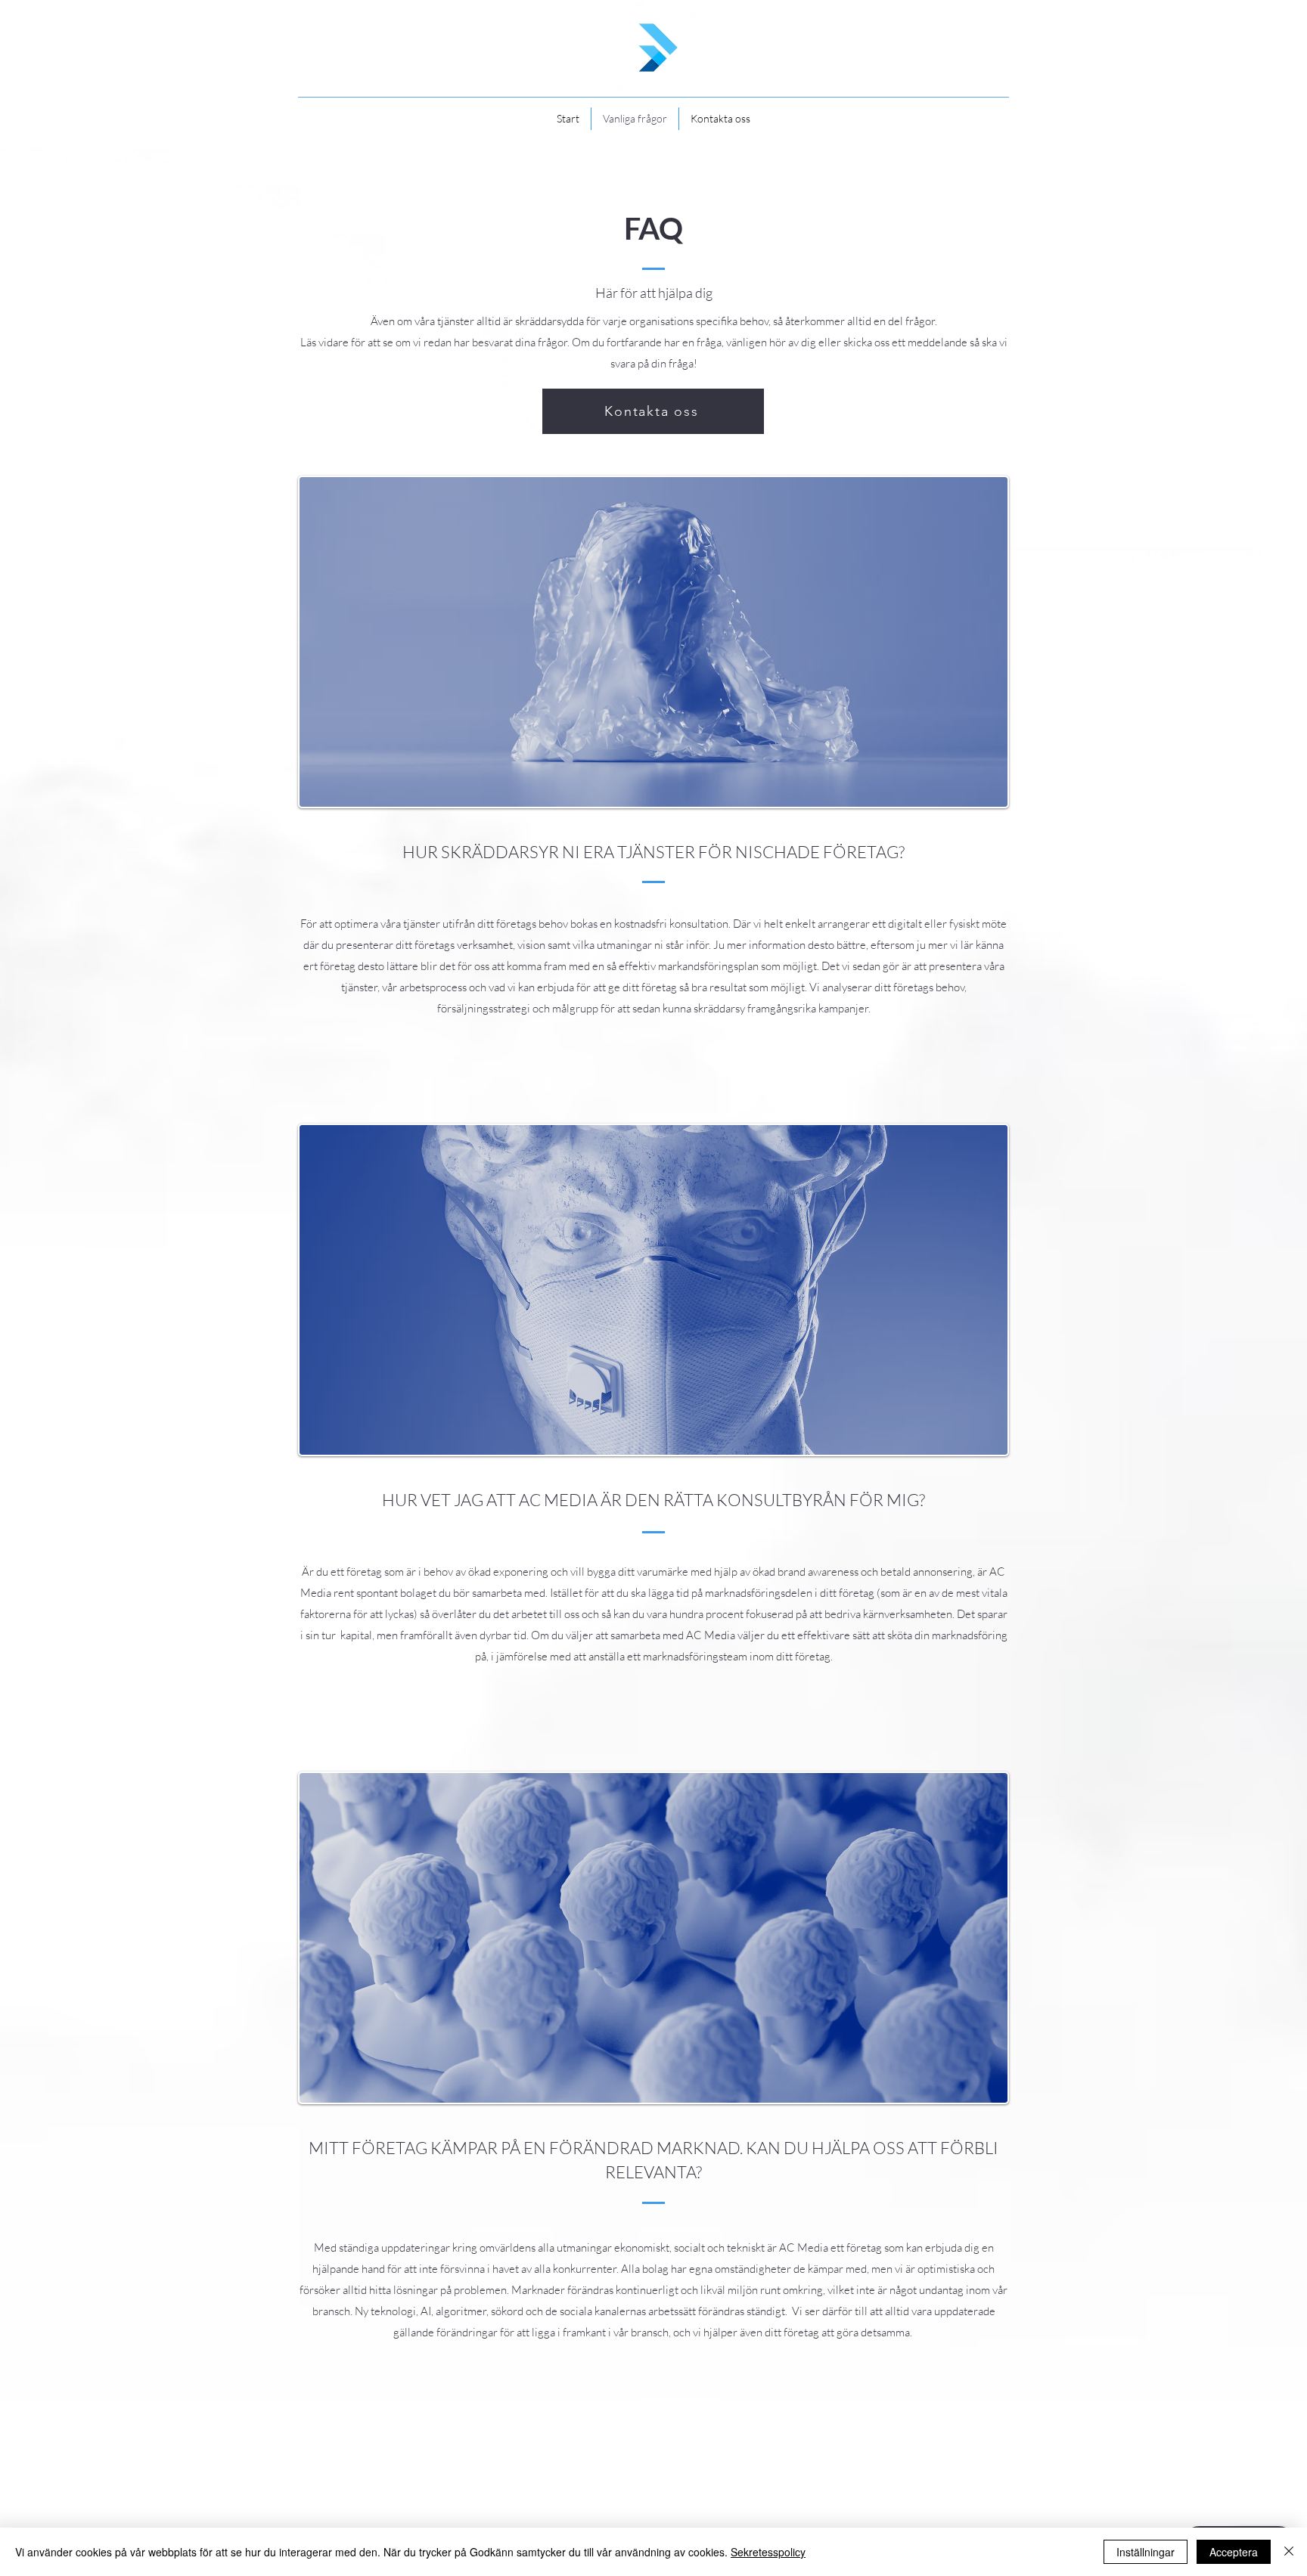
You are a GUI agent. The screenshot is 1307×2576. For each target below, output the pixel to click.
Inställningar (1146, 2552)
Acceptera (1234, 2552)
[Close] (1289, 2552)
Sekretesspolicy (768, 2552)
